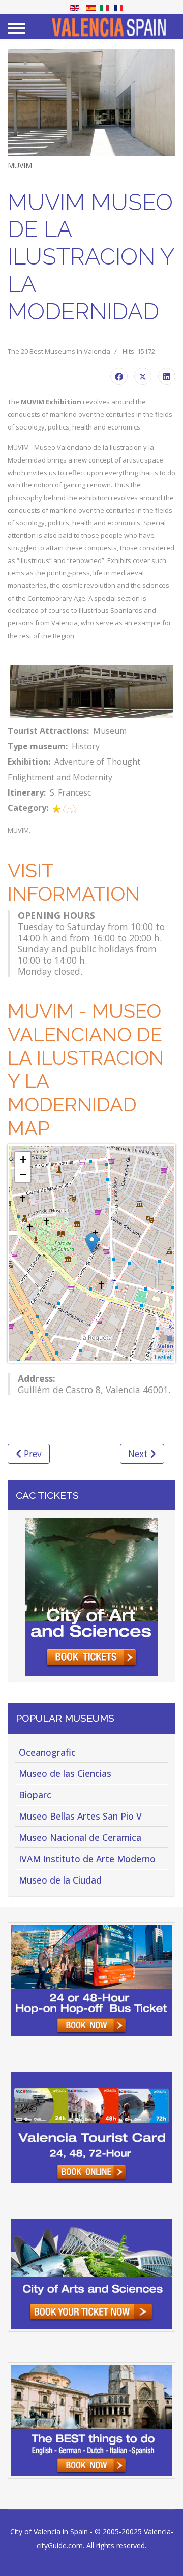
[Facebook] (119, 376)
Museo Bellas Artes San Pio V (80, 1816)
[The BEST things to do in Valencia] (91, 2420)
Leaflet (163, 1357)
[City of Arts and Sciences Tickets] (91, 1597)
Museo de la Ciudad (60, 1880)
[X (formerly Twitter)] (143, 376)
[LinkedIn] (167, 376)
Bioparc (35, 1795)
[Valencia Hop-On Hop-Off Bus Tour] (91, 1980)
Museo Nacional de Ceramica (80, 1837)
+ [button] (23, 1159)
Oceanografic (47, 1752)
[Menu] (17, 28)
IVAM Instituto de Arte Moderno (87, 1859)
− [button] (23, 1175)
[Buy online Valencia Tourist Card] (91, 2127)
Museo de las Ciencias (65, 1773)
